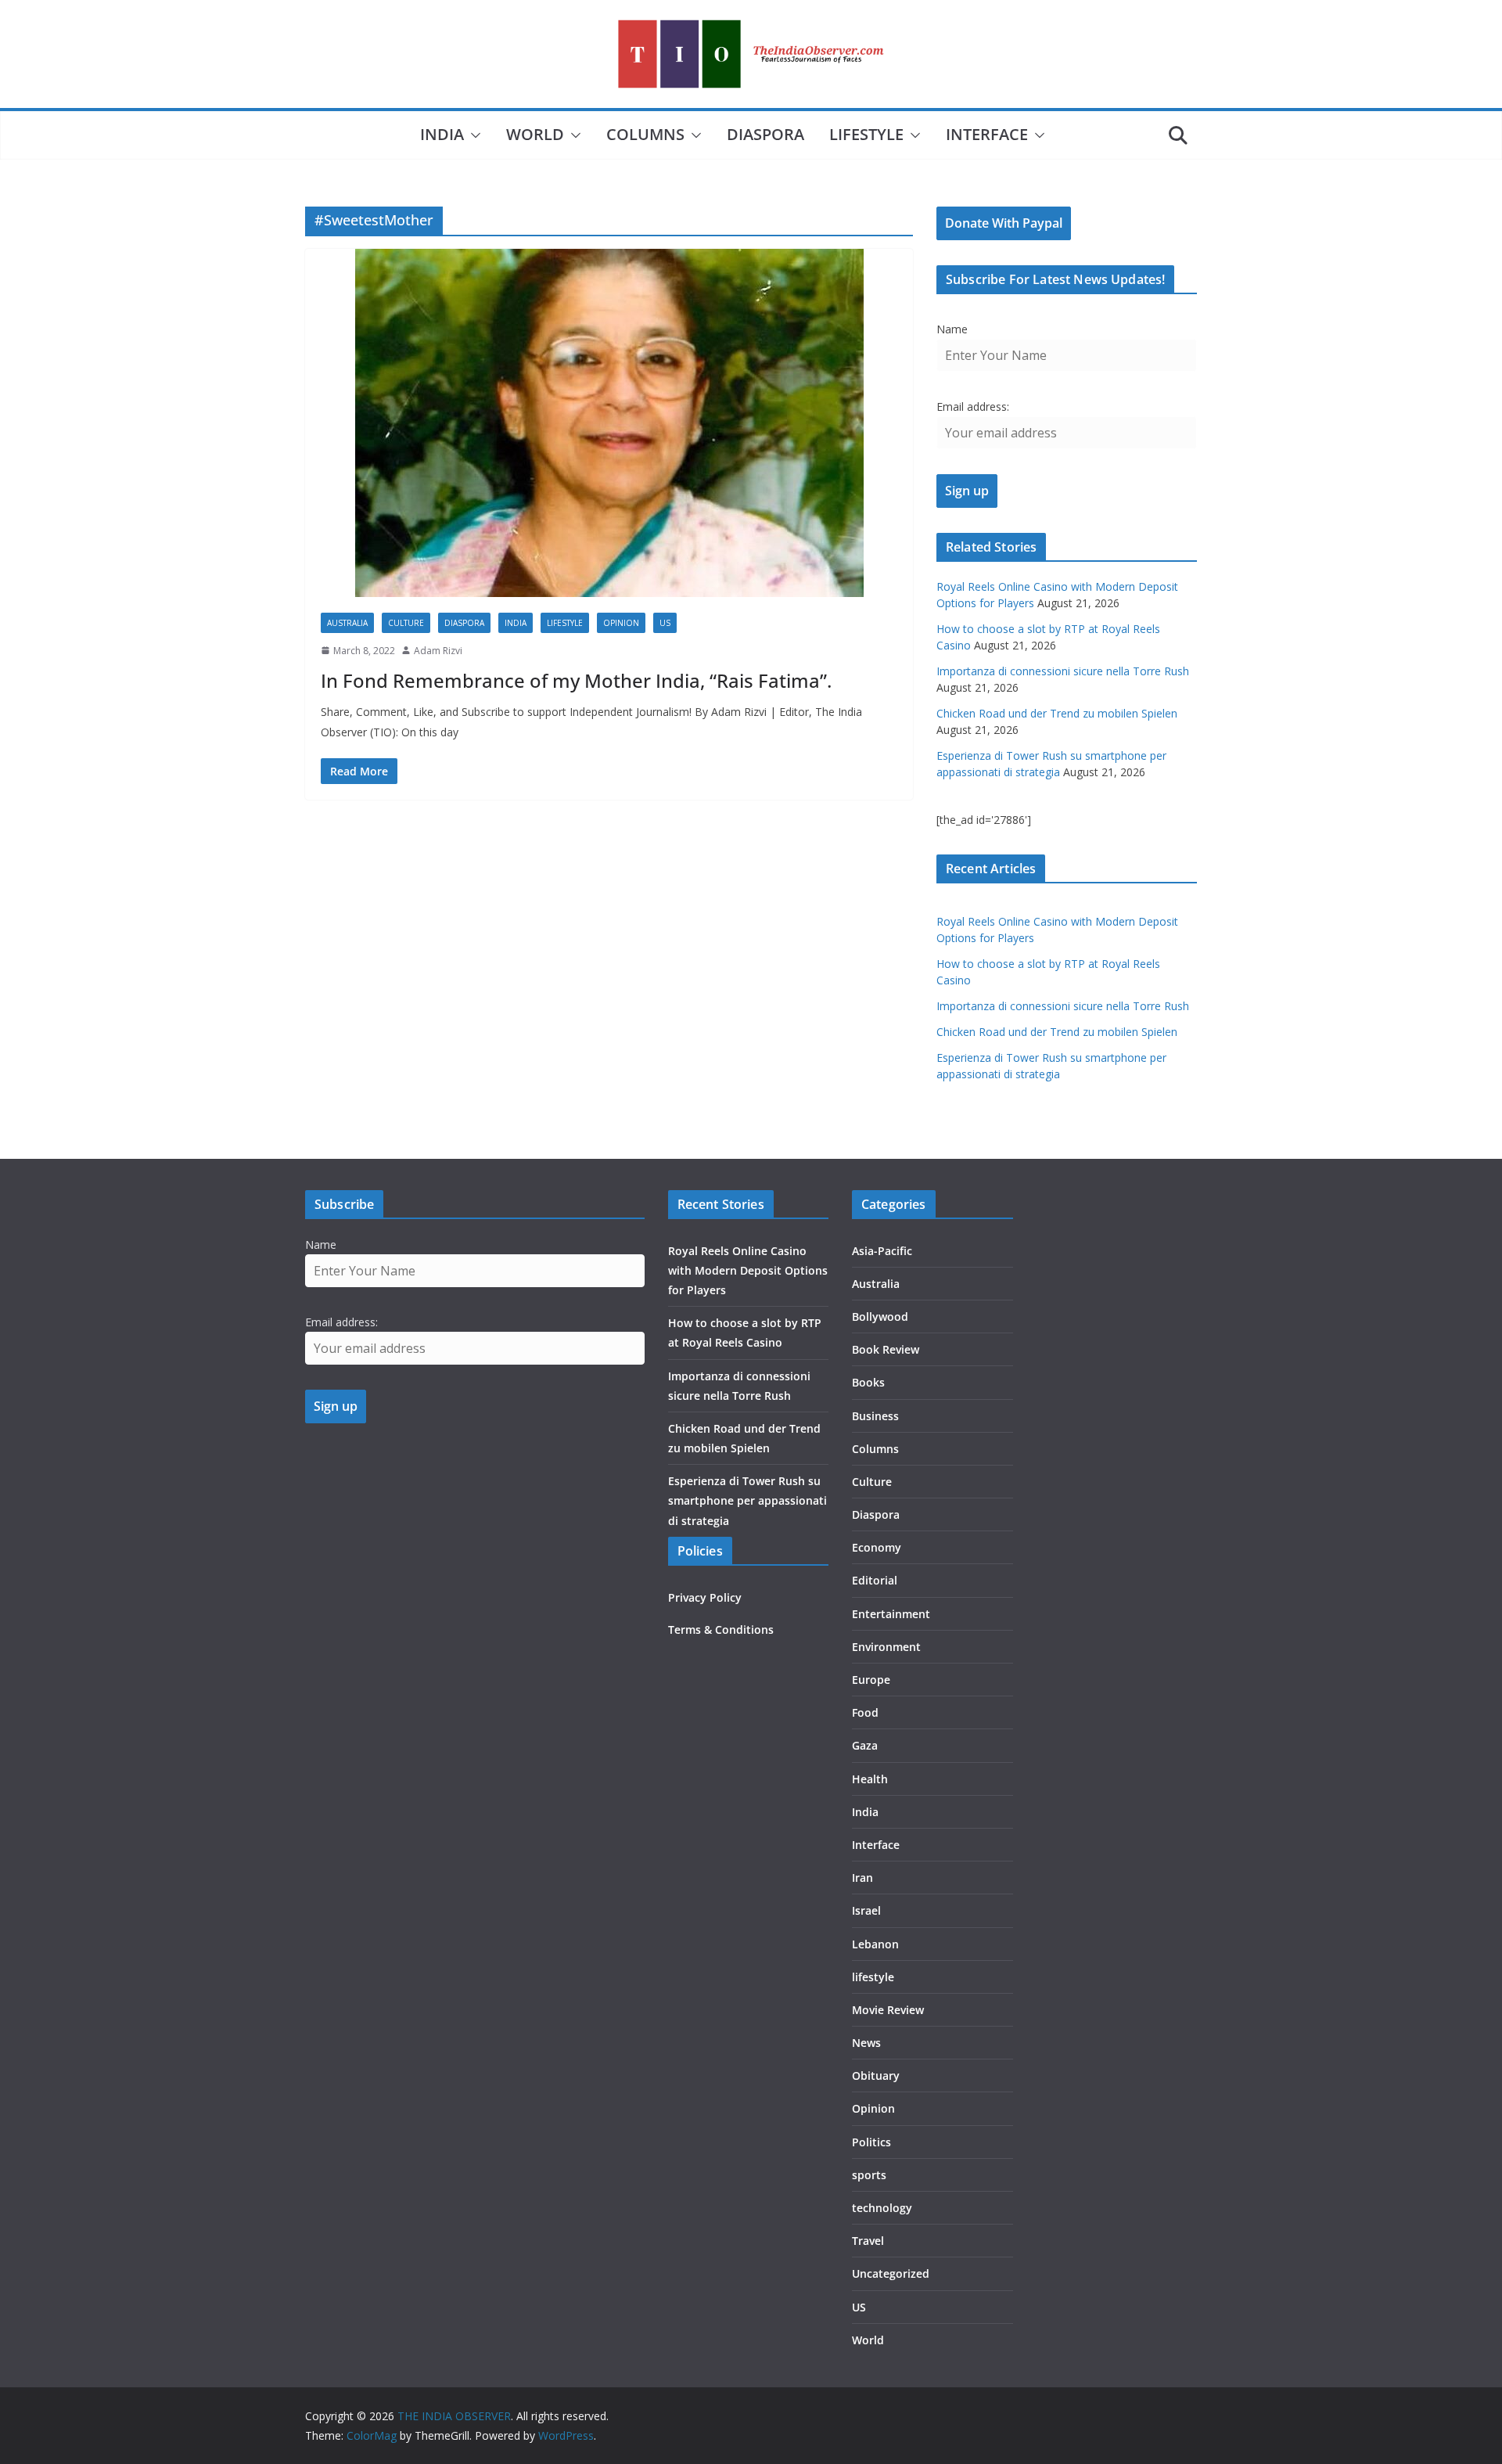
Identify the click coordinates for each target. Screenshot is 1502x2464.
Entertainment (891, 1614)
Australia (347, 623)
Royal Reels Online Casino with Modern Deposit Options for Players (748, 1270)
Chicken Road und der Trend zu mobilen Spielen (1057, 713)
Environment (886, 1647)
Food (865, 1712)
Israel (866, 1910)
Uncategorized (891, 2273)
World (535, 134)
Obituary (876, 2076)
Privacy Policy (705, 1597)
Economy (877, 1547)
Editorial (875, 1580)
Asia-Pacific (882, 1251)
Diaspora (765, 134)
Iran (862, 1878)
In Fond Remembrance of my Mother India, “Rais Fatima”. (576, 680)
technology (882, 2208)
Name (952, 329)
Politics (871, 2142)
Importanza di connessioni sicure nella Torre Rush (1063, 671)
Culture (406, 623)
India (442, 134)
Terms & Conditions (721, 1629)
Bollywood (880, 1317)
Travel (868, 2241)
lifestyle (866, 134)
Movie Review (888, 2010)
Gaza (865, 1745)
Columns (645, 134)
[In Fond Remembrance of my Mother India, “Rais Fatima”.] (609, 423)
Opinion (621, 623)
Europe (871, 1680)
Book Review (886, 1349)
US (665, 623)
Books (868, 1382)
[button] (473, 135)
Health (870, 1779)
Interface (987, 134)
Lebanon (875, 1944)
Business (875, 1416)
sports (869, 2175)
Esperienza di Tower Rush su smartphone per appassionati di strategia (747, 1500)
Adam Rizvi (438, 651)
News (866, 2043)
